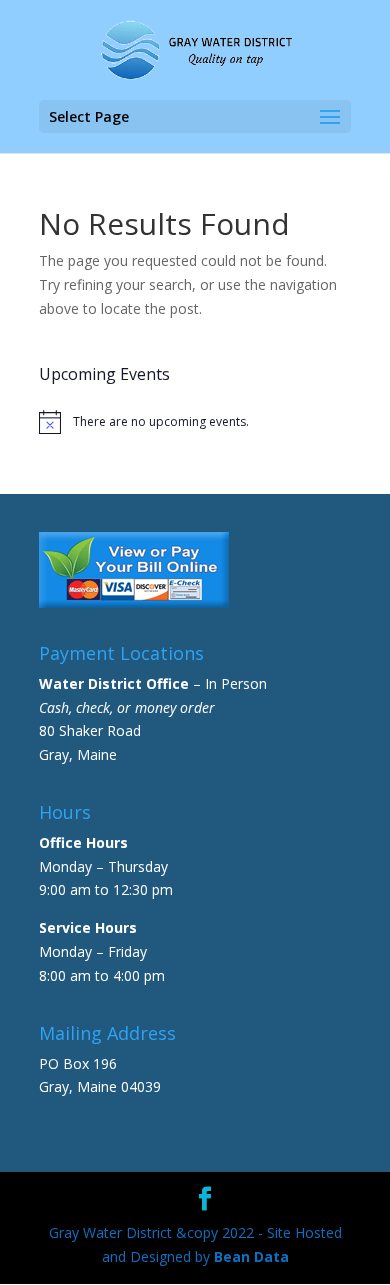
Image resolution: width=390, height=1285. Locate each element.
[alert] (195, 422)
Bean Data (251, 1256)
